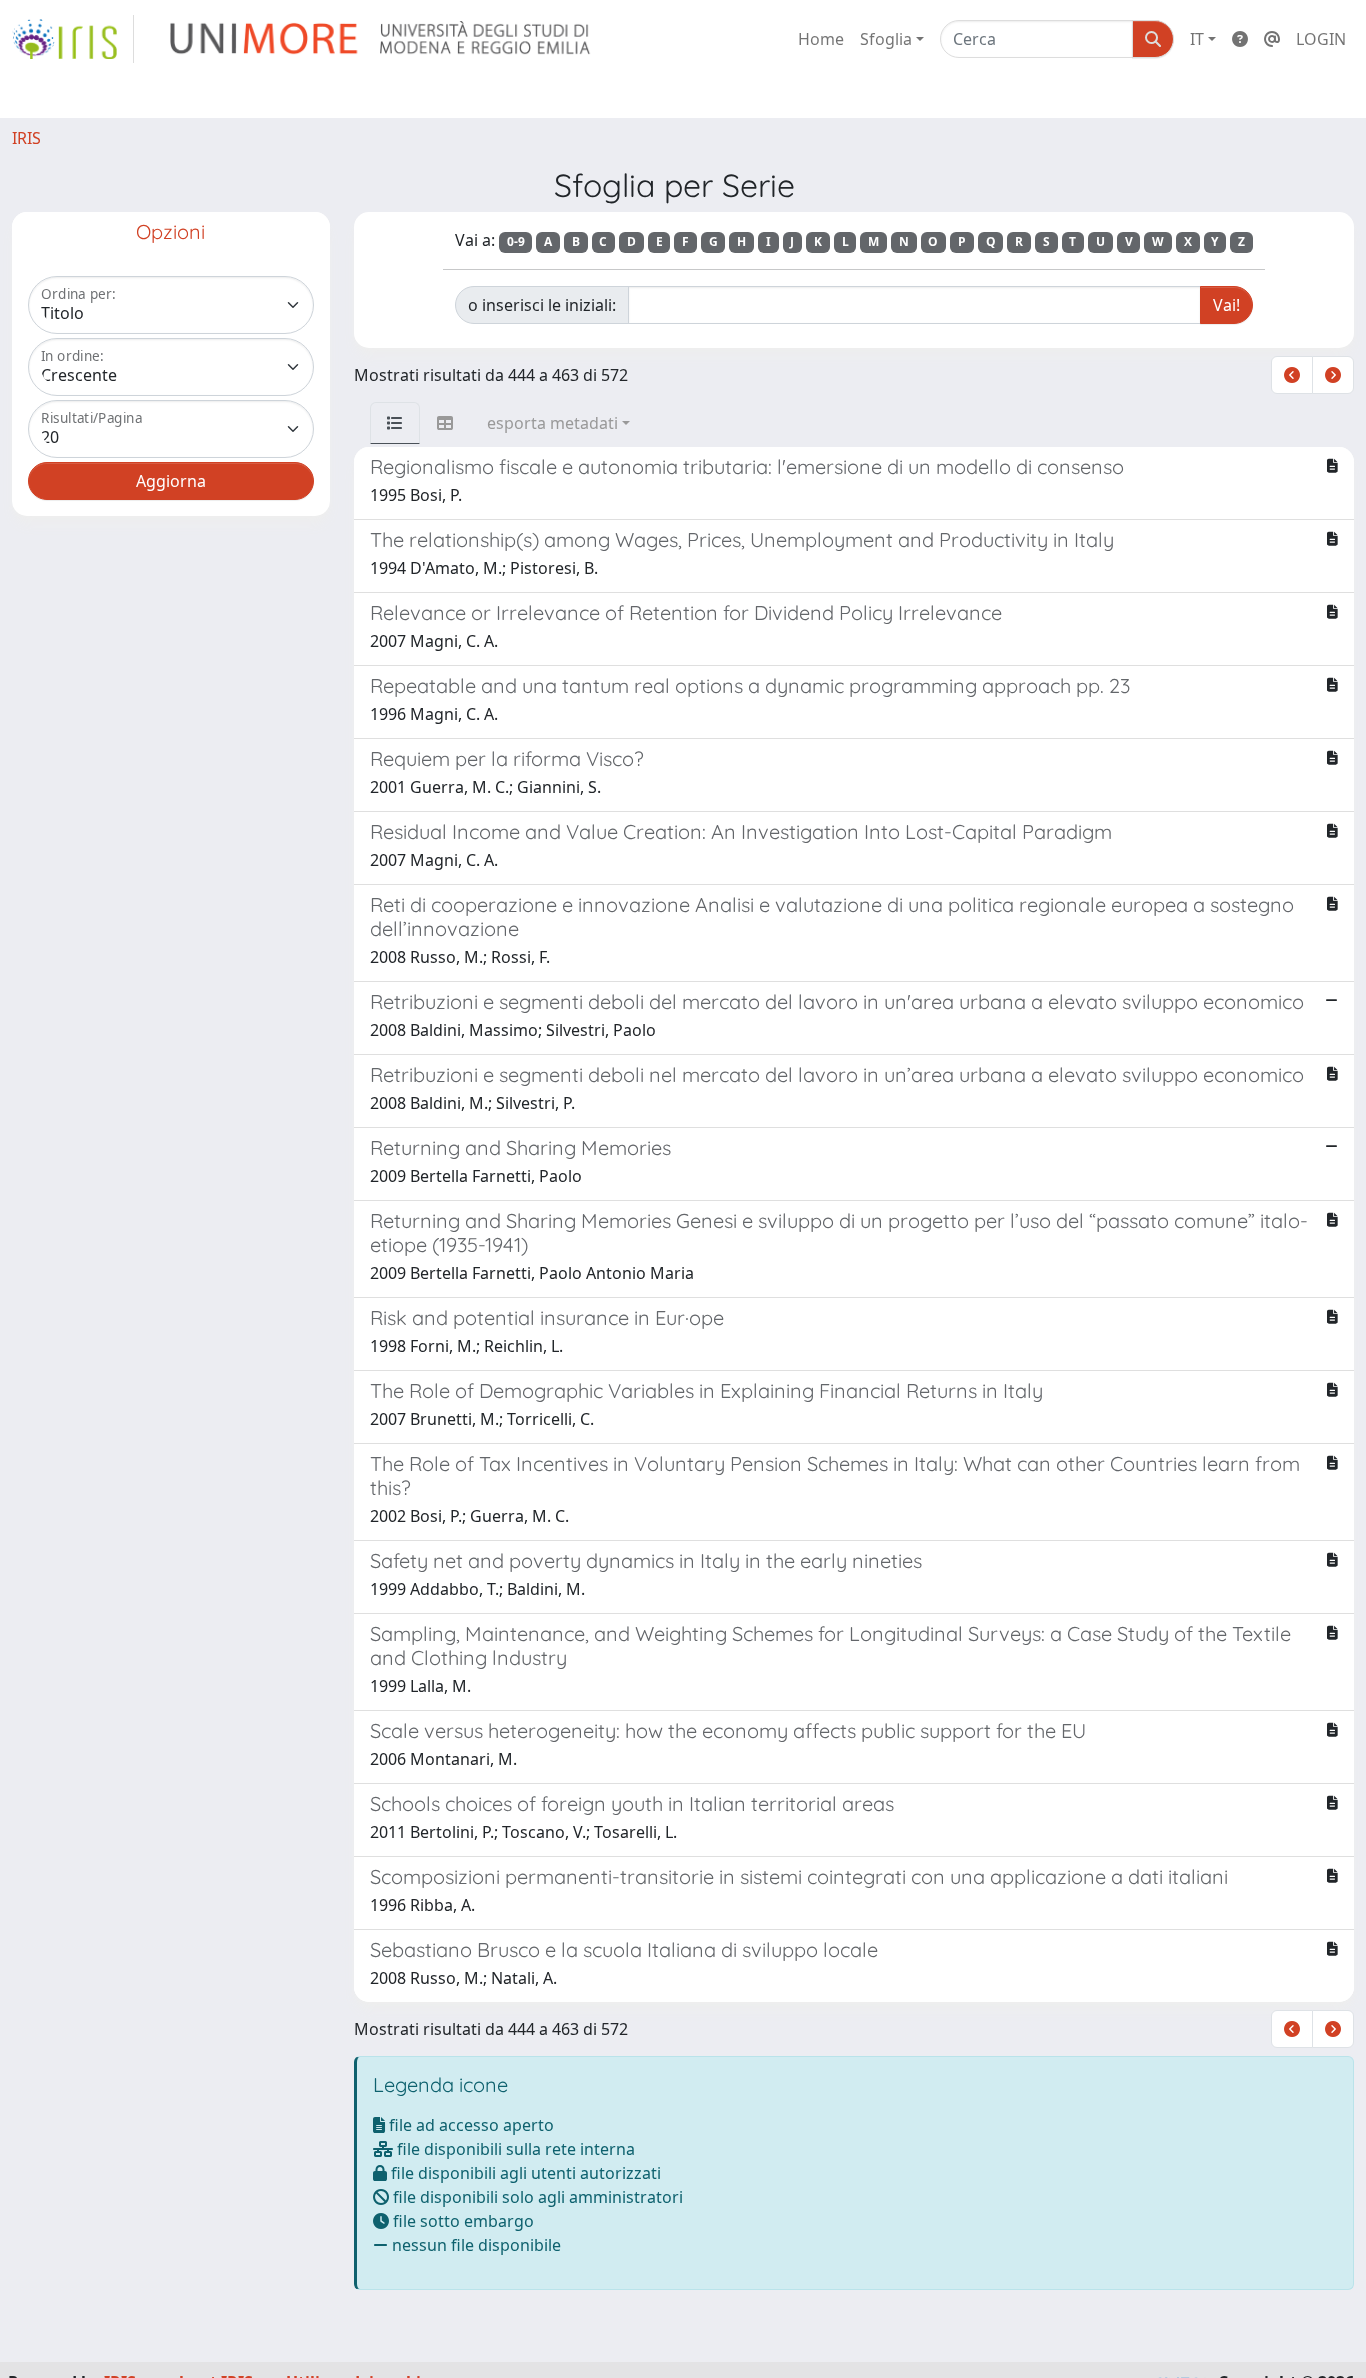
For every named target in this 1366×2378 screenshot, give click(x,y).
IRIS (26, 138)
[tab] (395, 423)
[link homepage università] (381, 39)
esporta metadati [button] (552, 423)
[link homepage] (73, 39)
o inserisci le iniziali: (542, 305)
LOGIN (1321, 39)
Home (821, 39)
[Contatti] (1272, 39)
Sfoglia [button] (886, 39)
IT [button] (1197, 39)
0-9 (516, 241)
